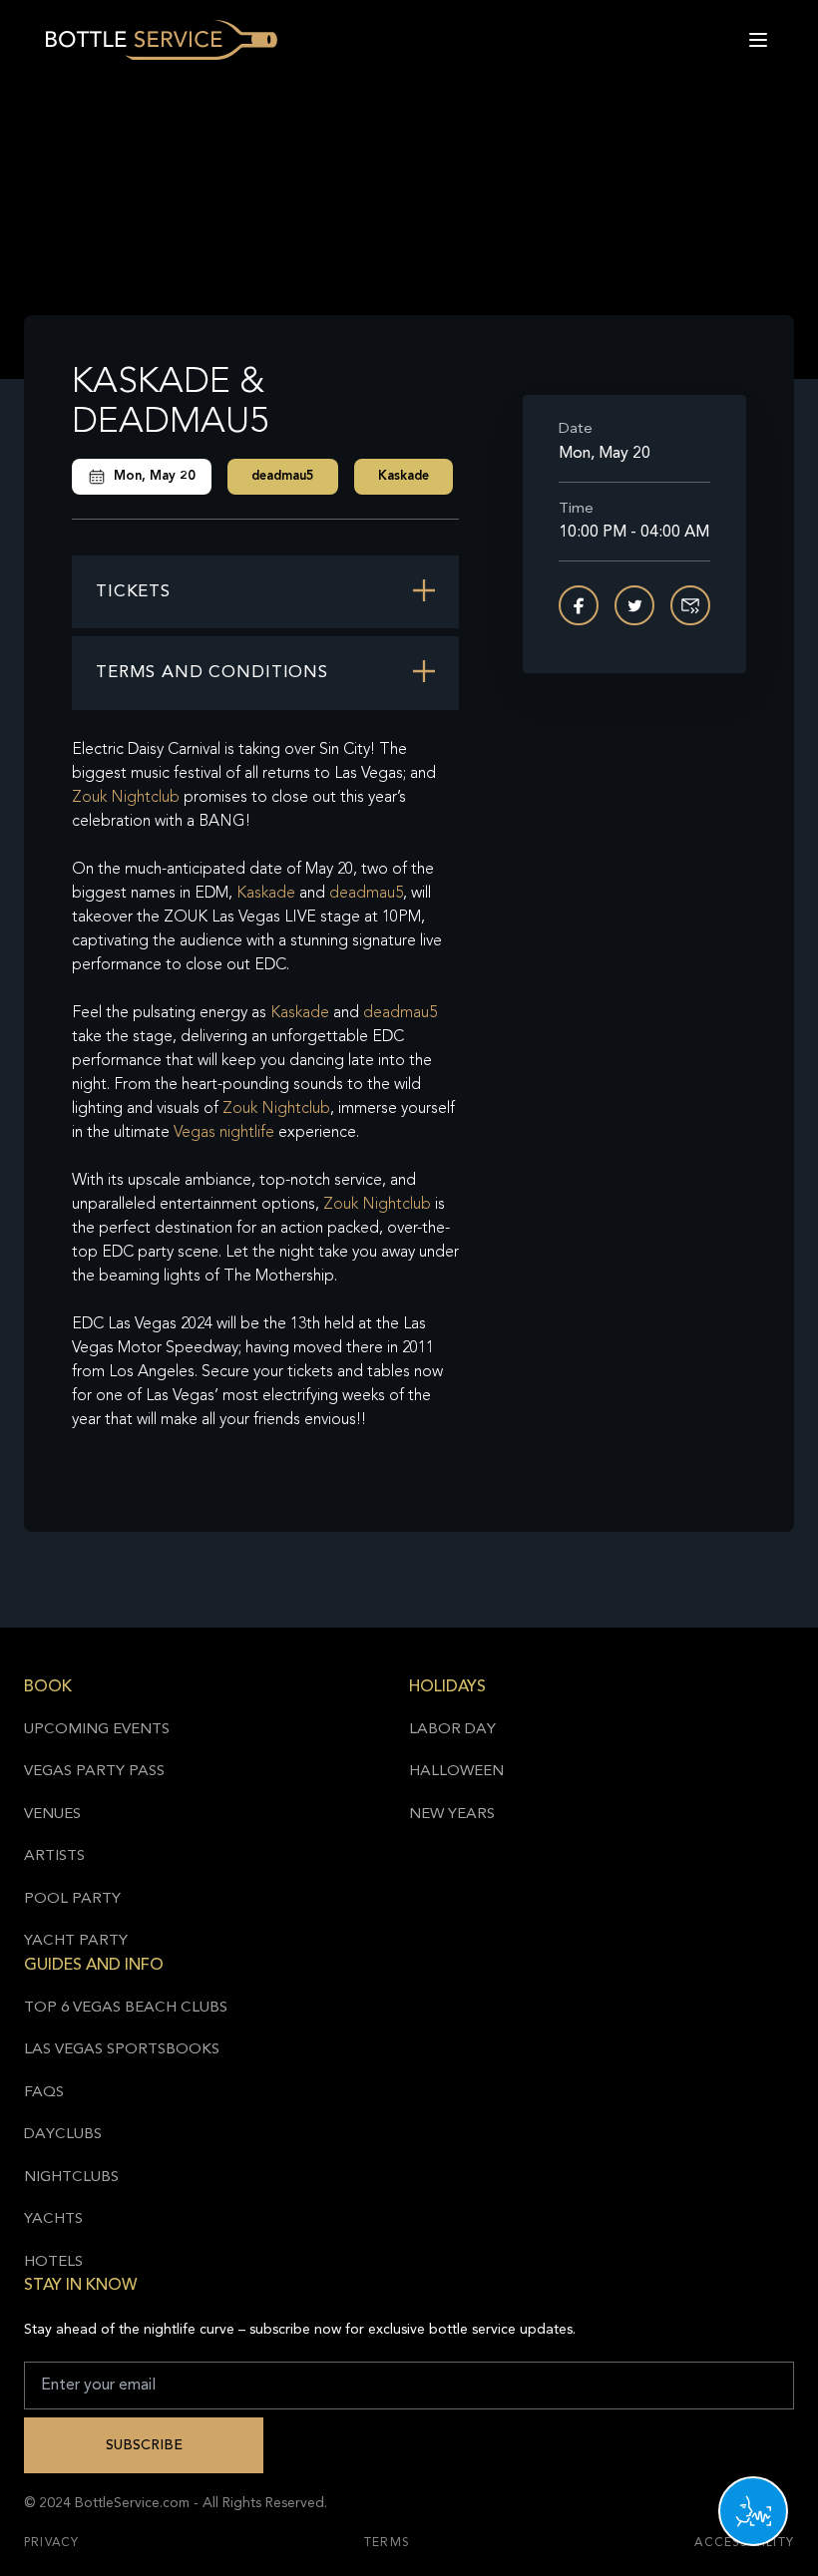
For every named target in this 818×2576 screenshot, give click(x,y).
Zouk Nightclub (126, 798)
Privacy (51, 2543)
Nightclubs (71, 2178)
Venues (52, 1815)
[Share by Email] (690, 605)
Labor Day (452, 1730)
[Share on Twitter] (634, 605)
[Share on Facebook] (579, 605)
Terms (387, 2543)
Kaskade (404, 476)
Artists (54, 1856)
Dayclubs (63, 2135)
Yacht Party (76, 1941)
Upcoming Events (97, 1730)
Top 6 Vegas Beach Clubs (126, 2008)
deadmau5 (283, 476)
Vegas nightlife (224, 1133)
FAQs (44, 2093)
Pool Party (72, 1899)
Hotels (53, 2262)
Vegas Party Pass (94, 1772)
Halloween (456, 1772)
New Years (452, 1815)
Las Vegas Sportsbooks (122, 2050)
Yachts (53, 2219)
